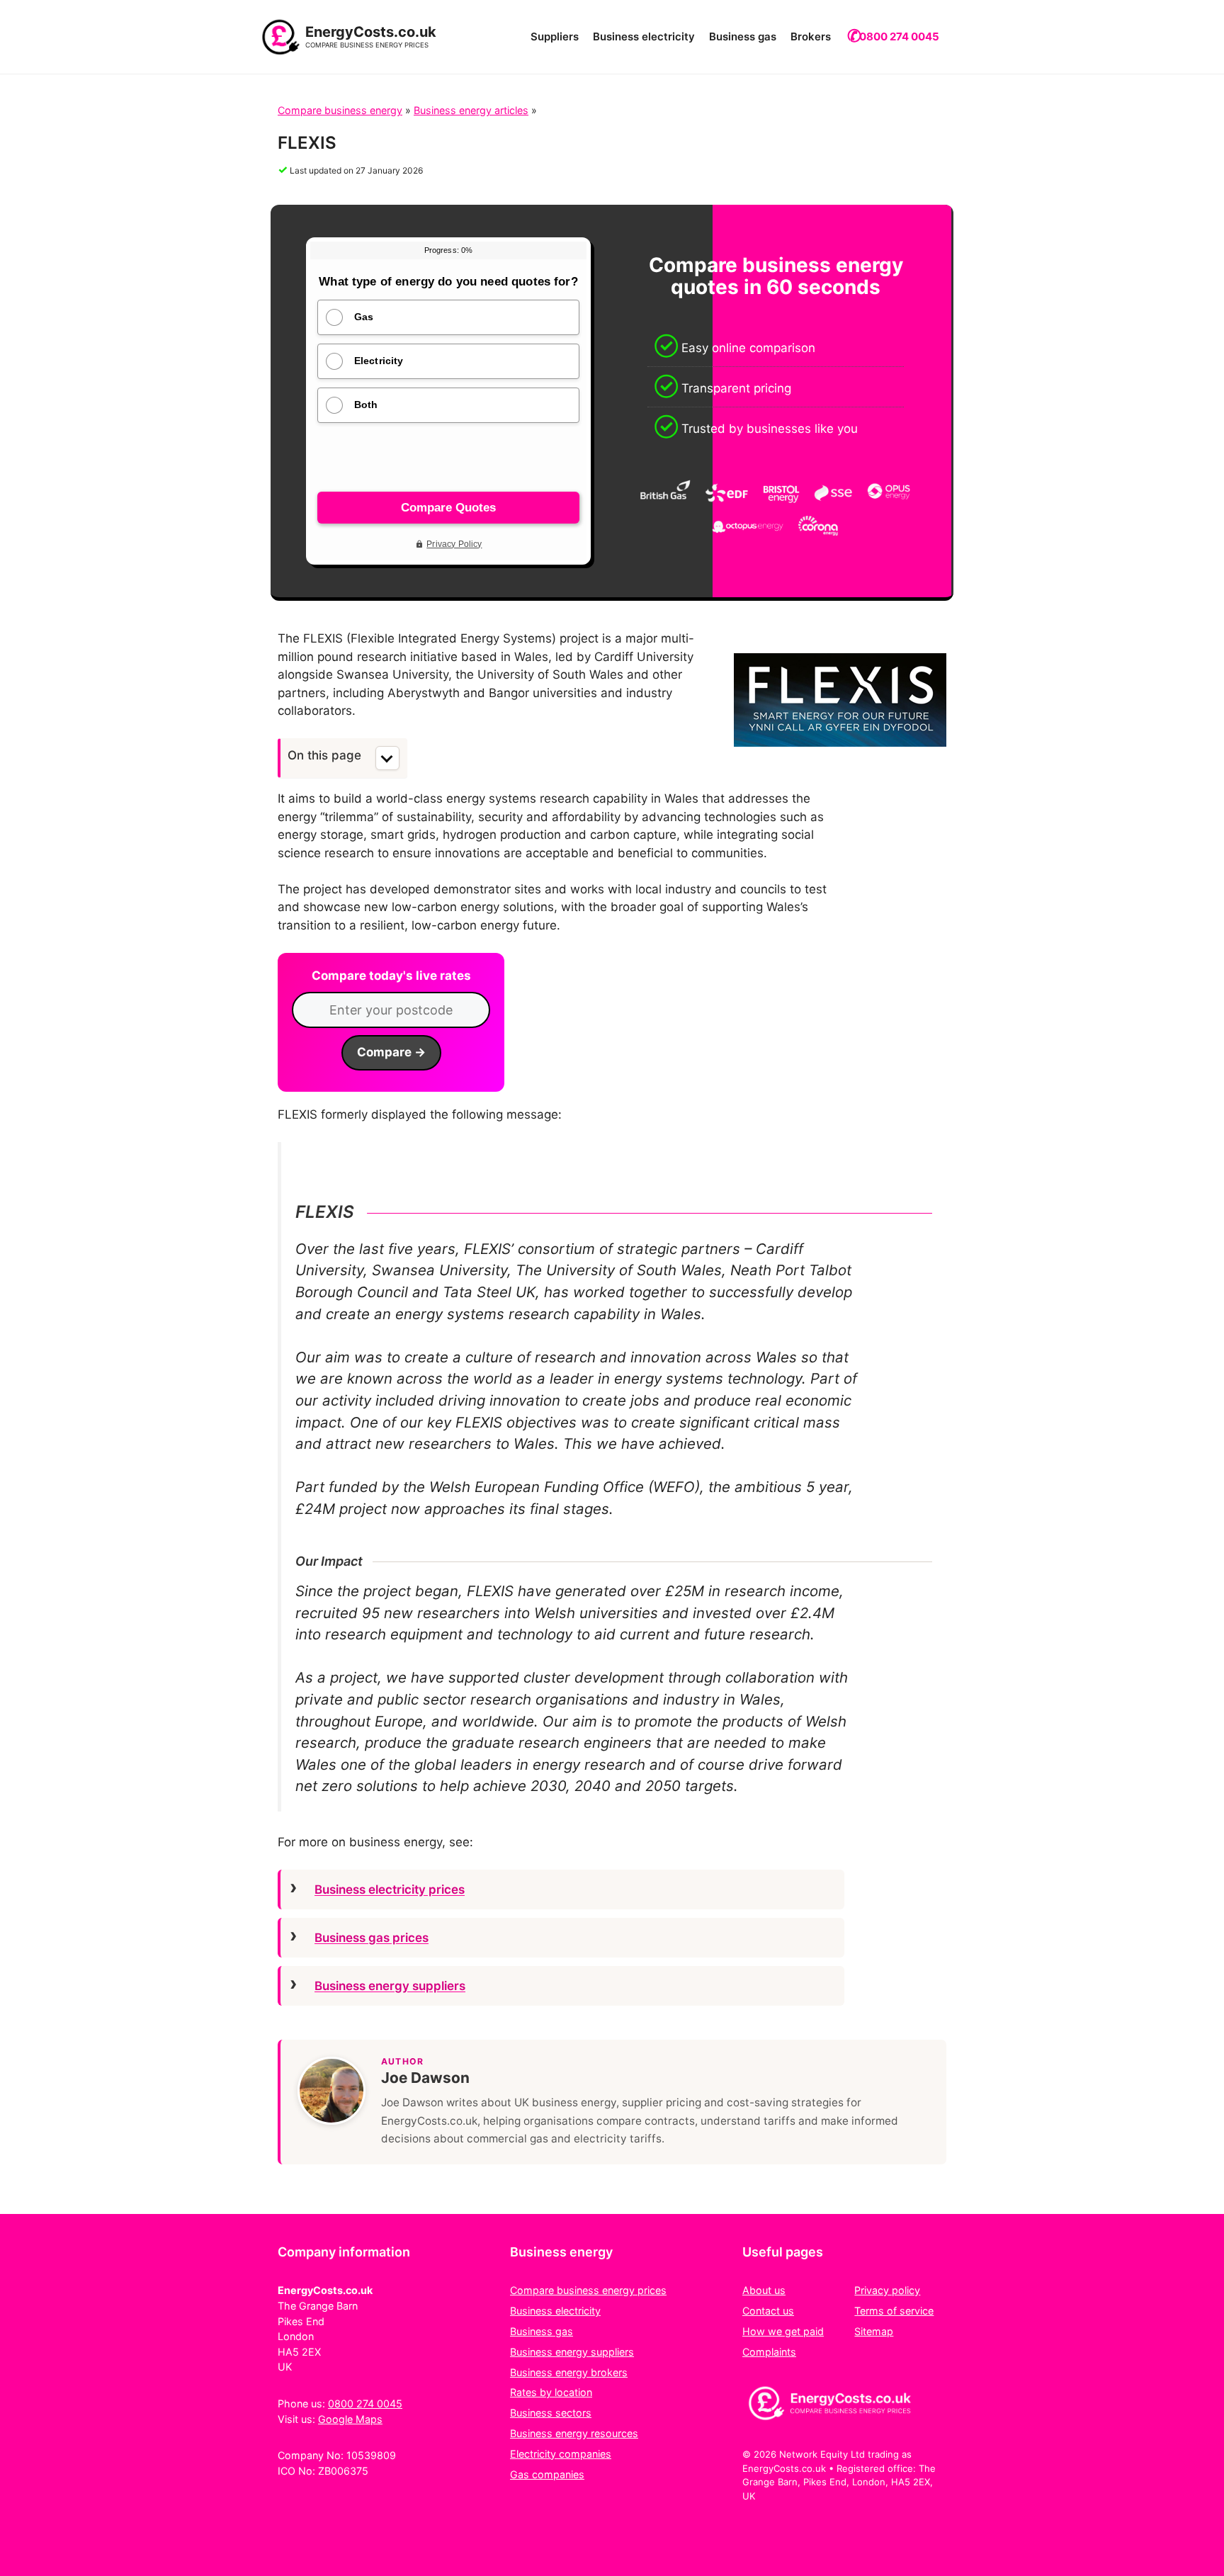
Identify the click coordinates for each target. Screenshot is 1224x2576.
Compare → (391, 1052)
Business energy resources (574, 2433)
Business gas (743, 36)
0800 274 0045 (899, 36)
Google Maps (350, 2419)
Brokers (811, 36)
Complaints (769, 2352)
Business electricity (644, 36)
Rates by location (551, 2392)
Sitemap (874, 2331)
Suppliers (555, 36)
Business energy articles (471, 110)
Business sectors (551, 2413)
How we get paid (783, 2331)
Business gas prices (372, 1938)
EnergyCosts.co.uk (371, 32)
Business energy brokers (569, 2372)
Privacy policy (887, 2290)
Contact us (768, 2311)
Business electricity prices (390, 1889)
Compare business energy (340, 110)
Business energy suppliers (390, 1986)
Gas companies (547, 2474)
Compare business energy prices (588, 2290)
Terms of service (894, 2311)
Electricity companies (561, 2454)
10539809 (371, 2455)
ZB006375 (343, 2471)
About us (764, 2290)
